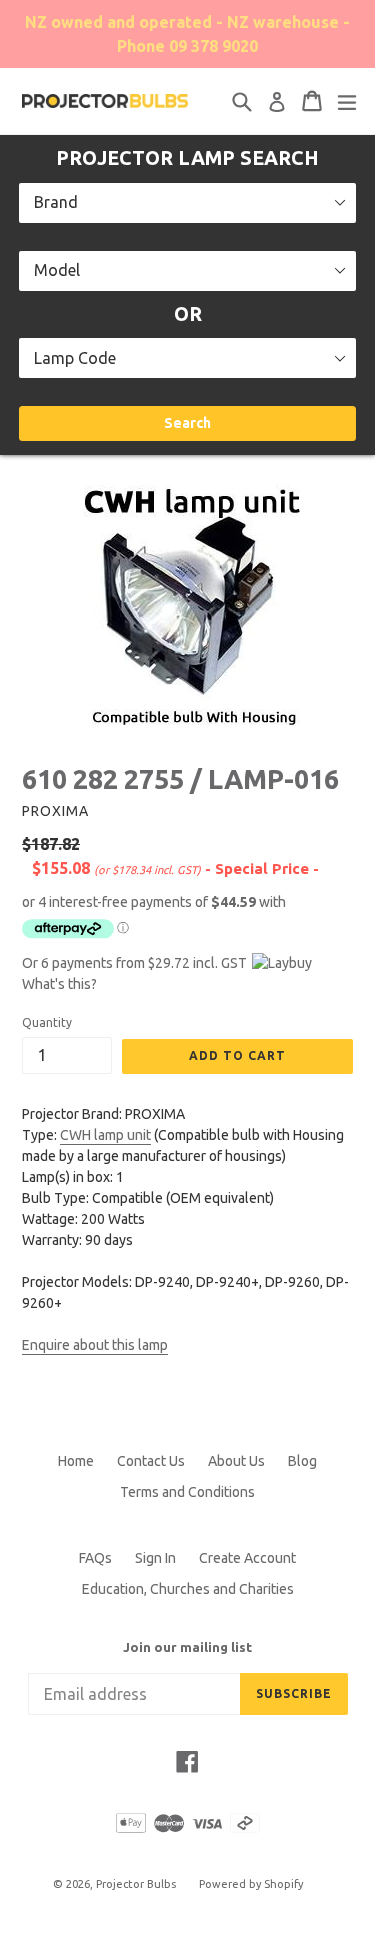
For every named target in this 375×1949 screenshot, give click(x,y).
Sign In (155, 1558)
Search (187, 423)
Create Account (247, 1558)
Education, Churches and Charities (188, 1589)
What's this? (59, 984)
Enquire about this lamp (95, 1345)
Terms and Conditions (187, 1492)
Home (76, 1461)
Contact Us (151, 1461)
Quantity (47, 1022)
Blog (302, 1461)
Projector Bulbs (136, 1884)
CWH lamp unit (105, 1135)
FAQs (95, 1558)
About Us (236, 1461)
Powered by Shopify (251, 1884)
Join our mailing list (187, 1647)
